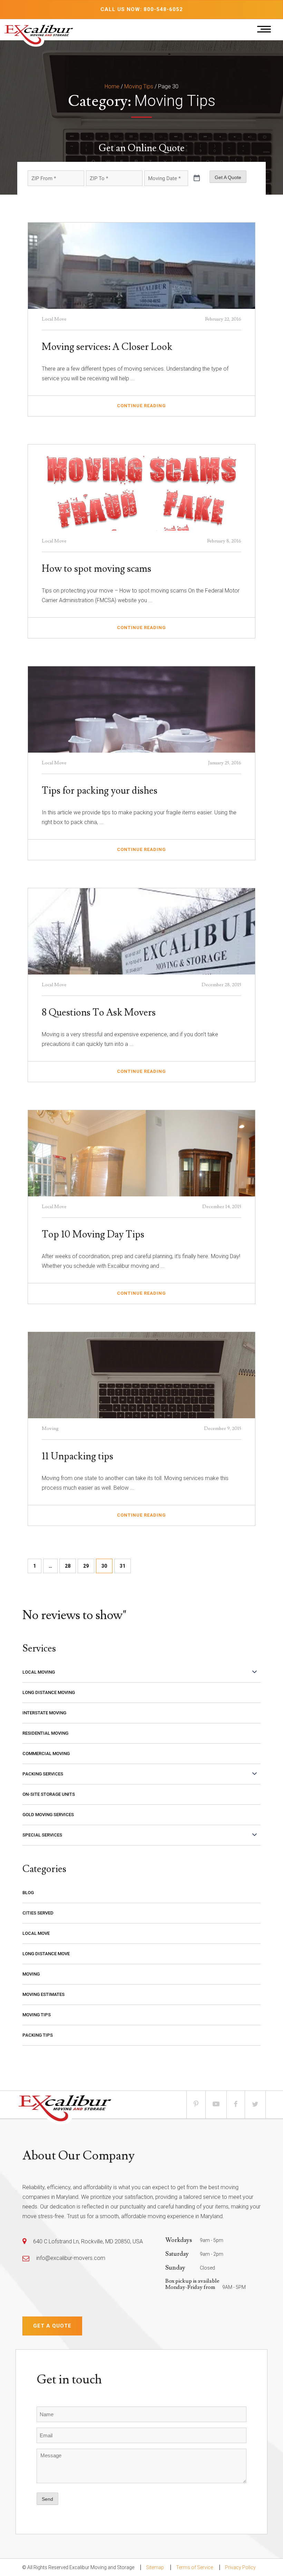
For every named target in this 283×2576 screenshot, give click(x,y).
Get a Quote (52, 2326)
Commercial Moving (46, 1754)
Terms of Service (194, 2567)
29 (86, 1566)
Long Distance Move (46, 1954)
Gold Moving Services (48, 1815)
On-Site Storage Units (49, 1794)
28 (68, 1566)
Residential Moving (45, 1733)
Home (112, 86)
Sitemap (155, 2567)
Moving (31, 1974)
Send (47, 2499)
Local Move (36, 1933)
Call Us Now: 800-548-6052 (142, 9)
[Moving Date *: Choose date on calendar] (197, 178)
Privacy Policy (240, 2567)
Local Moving (39, 1672)
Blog (28, 1893)
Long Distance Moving (49, 1692)
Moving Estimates (43, 1994)
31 (123, 1566)
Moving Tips (139, 86)
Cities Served (38, 1913)
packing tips (38, 2035)
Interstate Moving (44, 1713)
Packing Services (43, 1774)
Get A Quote (228, 177)
